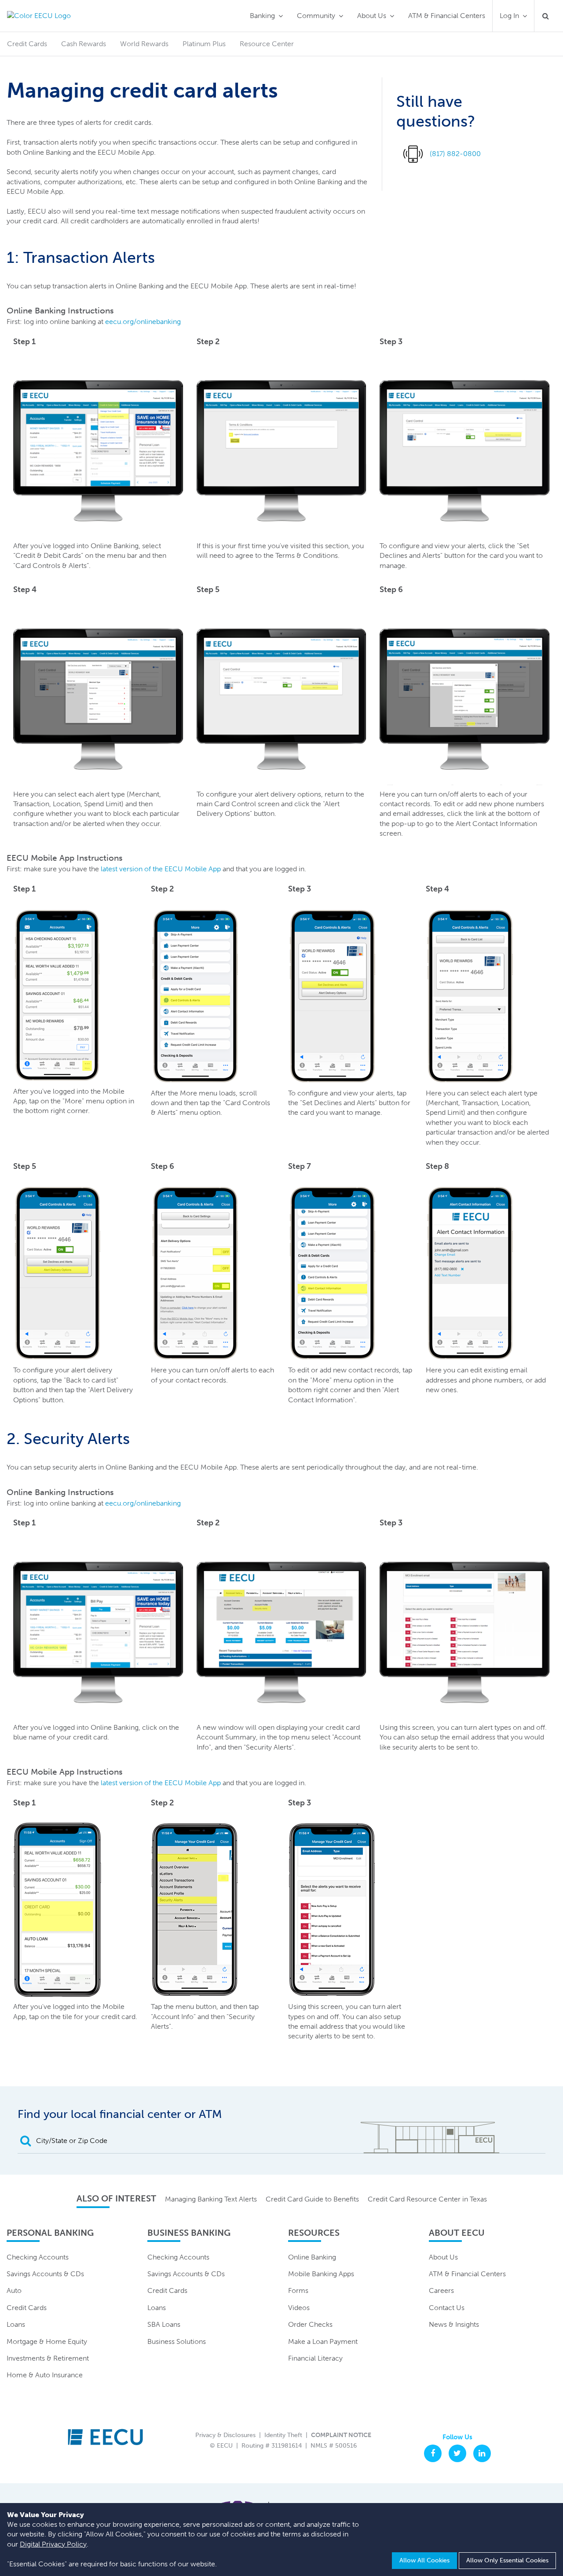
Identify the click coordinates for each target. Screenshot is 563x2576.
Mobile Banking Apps (321, 2274)
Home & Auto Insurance (45, 2375)
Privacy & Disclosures (225, 2435)
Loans (16, 2324)
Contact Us (447, 2308)
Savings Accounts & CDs (45, 2274)
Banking (262, 16)
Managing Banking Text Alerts (211, 2199)
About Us (372, 16)
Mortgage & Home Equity (47, 2341)
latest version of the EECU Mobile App (161, 869)
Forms (298, 2290)
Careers (441, 2290)
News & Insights (454, 2324)
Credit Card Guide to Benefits (312, 2199)
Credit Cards (27, 2308)
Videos (299, 2308)
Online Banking (312, 2257)
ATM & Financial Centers (447, 16)
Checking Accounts (38, 2257)
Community (316, 16)
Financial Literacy (315, 2358)
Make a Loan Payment (323, 2341)
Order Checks (310, 2324)
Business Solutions (177, 2341)
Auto (14, 2290)
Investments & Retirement (48, 2358)
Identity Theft (283, 2435)
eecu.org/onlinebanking (143, 322)
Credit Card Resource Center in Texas (427, 2199)
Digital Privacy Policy (53, 2544)
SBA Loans (164, 2324)
